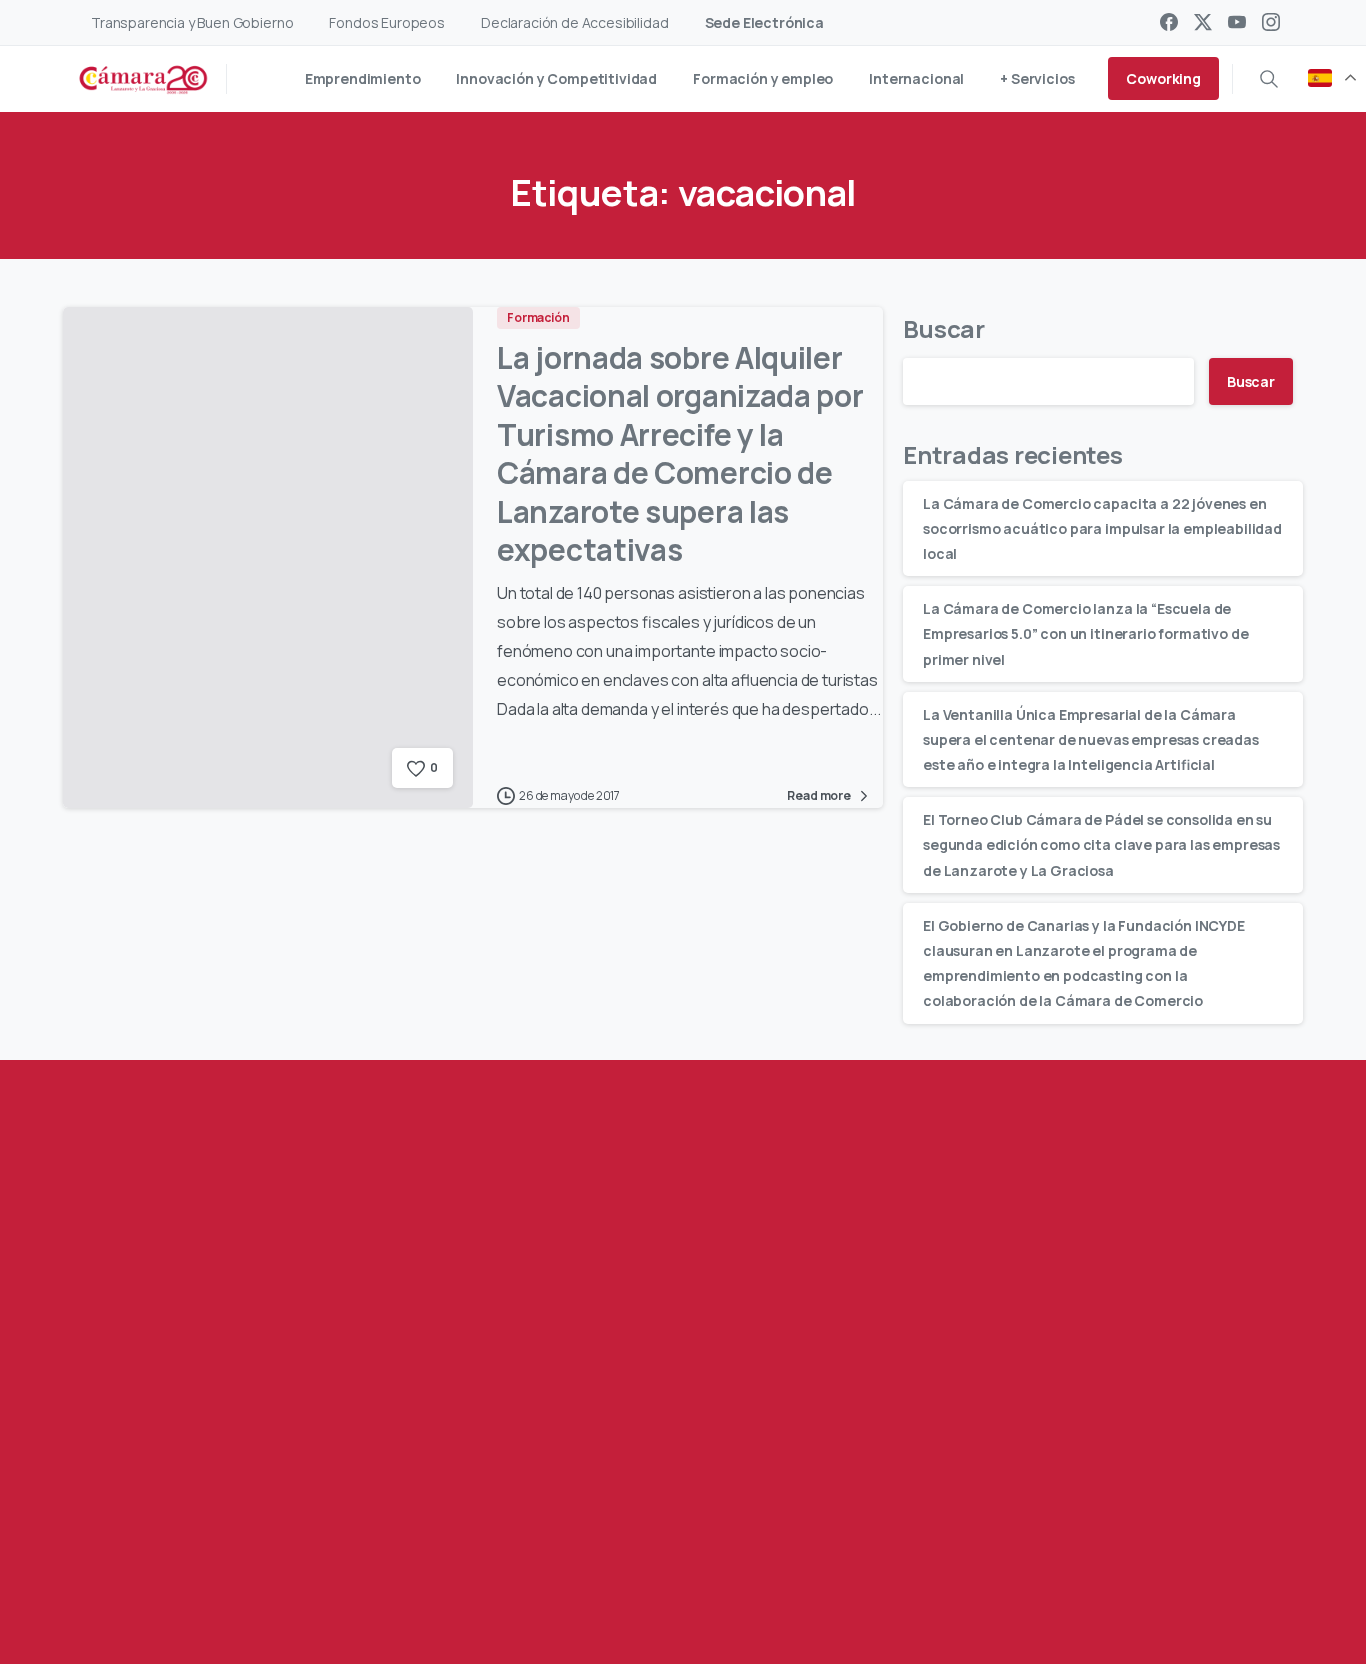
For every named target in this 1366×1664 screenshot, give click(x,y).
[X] (1203, 22)
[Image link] (1139, 1450)
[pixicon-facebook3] (186, 1561)
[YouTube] (1237, 22)
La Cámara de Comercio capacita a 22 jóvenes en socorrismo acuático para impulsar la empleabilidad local (1102, 528)
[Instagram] (1271, 22)
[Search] (1269, 79)
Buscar (944, 328)
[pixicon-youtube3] (266, 1561)
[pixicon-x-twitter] (226, 1561)
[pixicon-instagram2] (306, 1561)
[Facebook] (1169, 22)
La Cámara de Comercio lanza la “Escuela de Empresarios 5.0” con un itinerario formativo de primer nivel (1085, 633)
